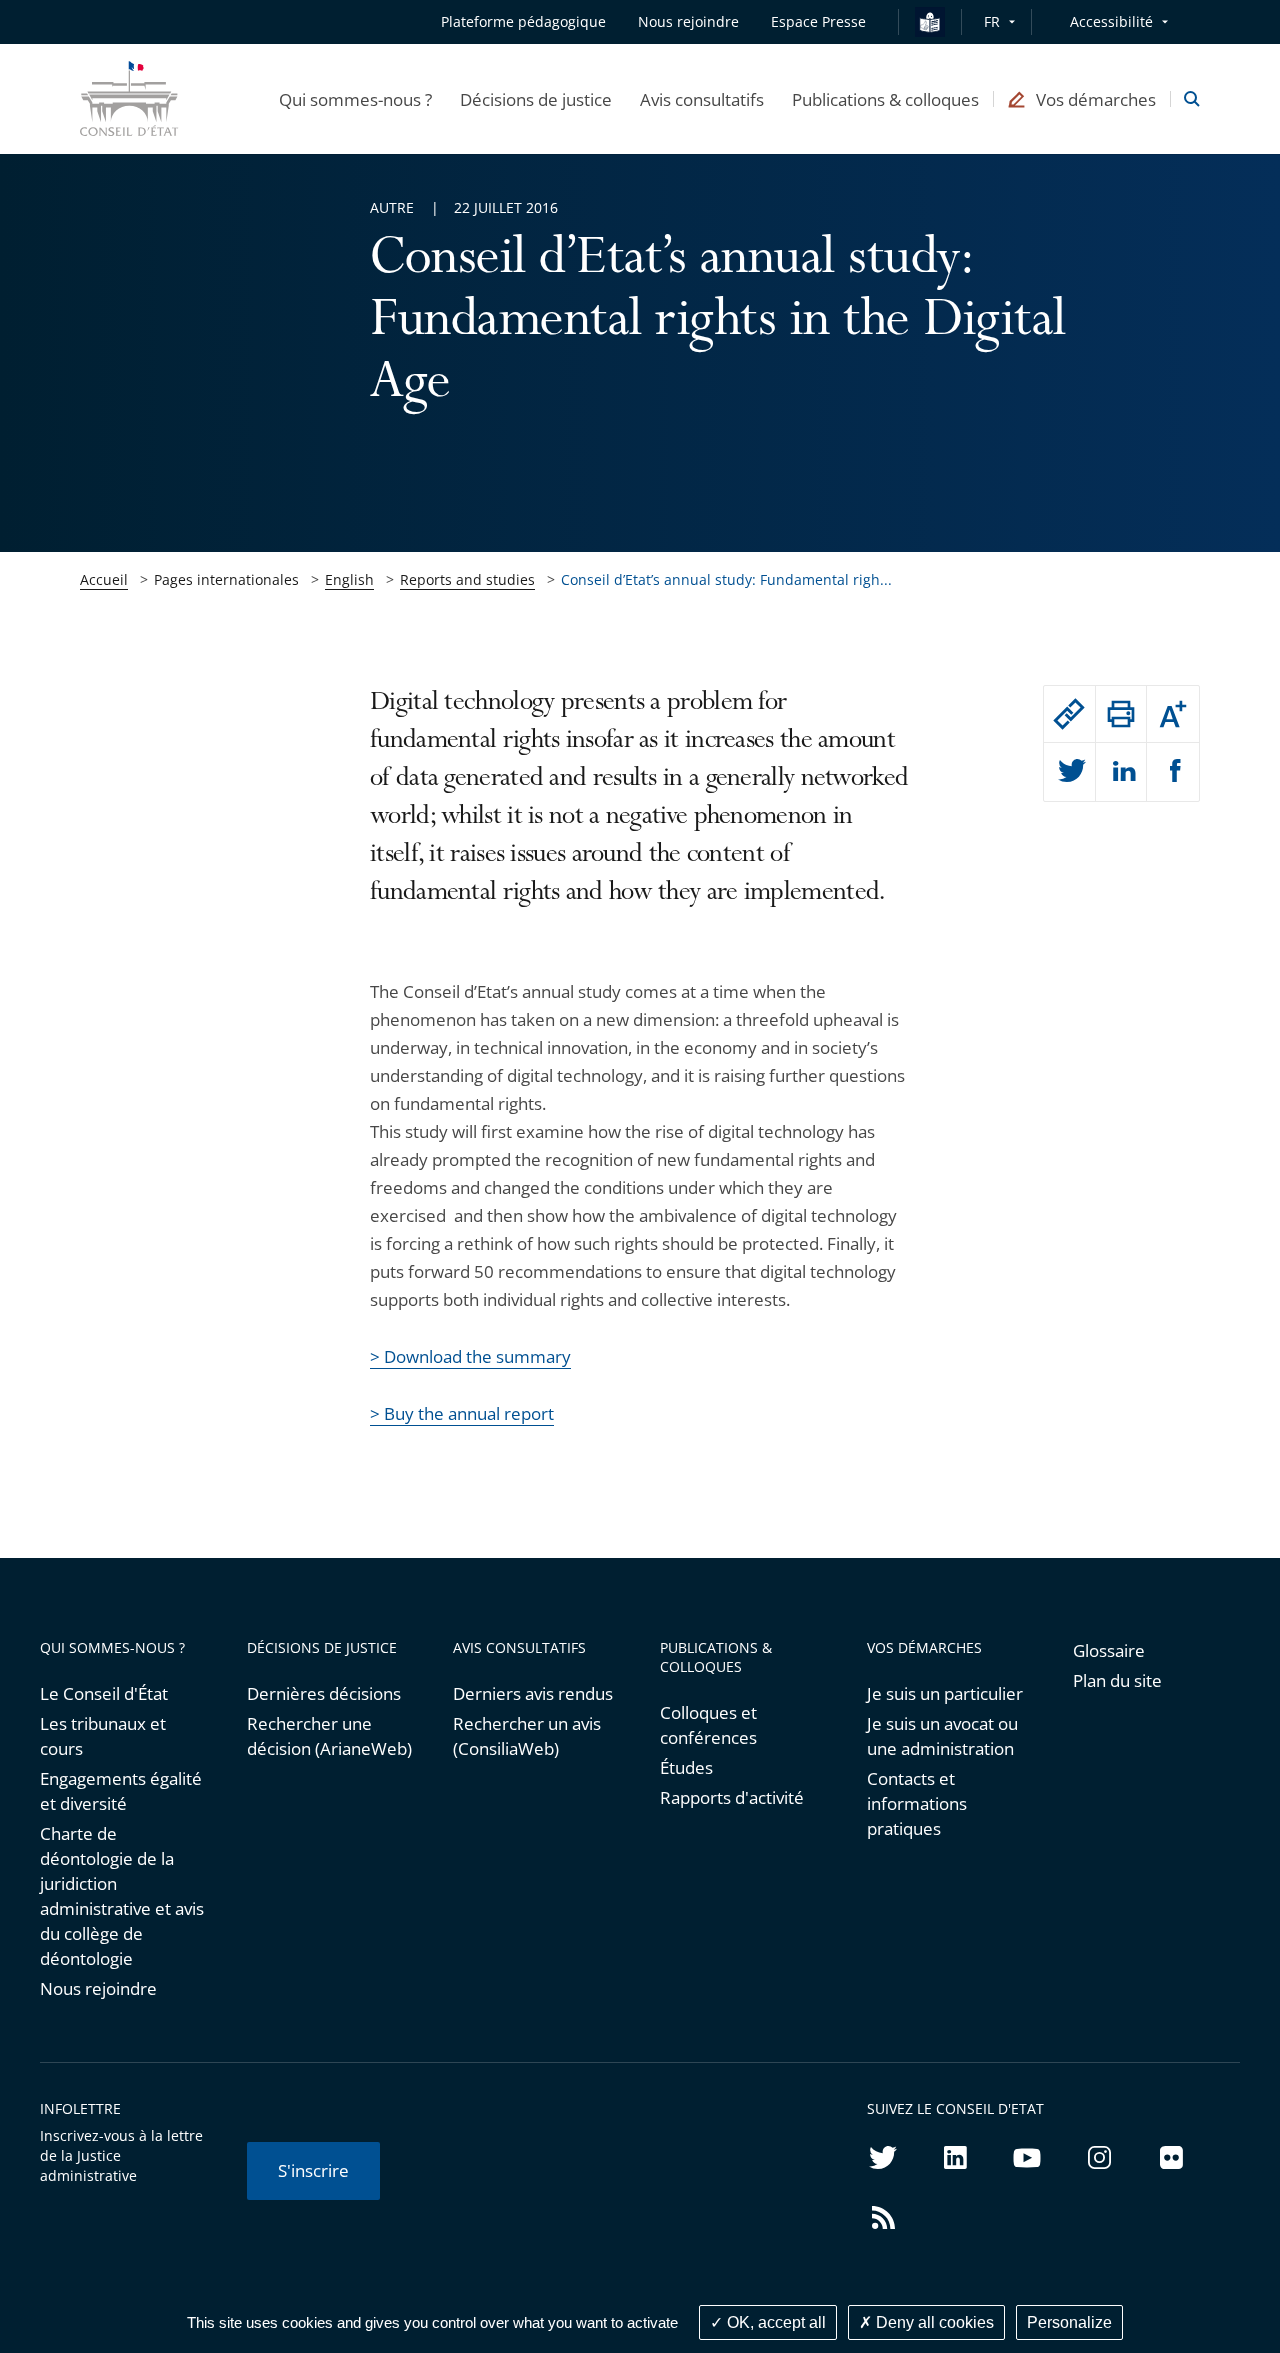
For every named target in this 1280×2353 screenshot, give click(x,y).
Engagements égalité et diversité (121, 1791)
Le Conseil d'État (104, 1693)
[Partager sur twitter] (1069, 772)
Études (686, 1767)
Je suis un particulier (945, 1693)
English (349, 579)
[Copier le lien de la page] (1069, 714)
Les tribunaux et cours (103, 1736)
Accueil (104, 579)
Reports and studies (467, 579)
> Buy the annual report (462, 1413)
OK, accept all (774, 2322)
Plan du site (1117, 1680)
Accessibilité (1111, 21)
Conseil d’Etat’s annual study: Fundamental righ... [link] (726, 579)
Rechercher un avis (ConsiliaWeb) (527, 1736)
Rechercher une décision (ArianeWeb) (329, 1736)
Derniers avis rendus (533, 1693)
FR (992, 21)
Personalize (1069, 2322)
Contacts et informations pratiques (917, 1803)
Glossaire (1109, 1650)
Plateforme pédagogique (523, 21)
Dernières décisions (324, 1693)
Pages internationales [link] (226, 579)
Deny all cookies (933, 2322)
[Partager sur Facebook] (1173, 772)
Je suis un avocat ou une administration (942, 1736)
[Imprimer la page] (1121, 714)
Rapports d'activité (732, 1797)
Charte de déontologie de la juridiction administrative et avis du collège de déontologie (122, 1896)
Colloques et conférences (708, 1725)
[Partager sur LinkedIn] (1121, 772)
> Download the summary (470, 1356)
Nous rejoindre (98, 1988)
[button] (355, 99)
